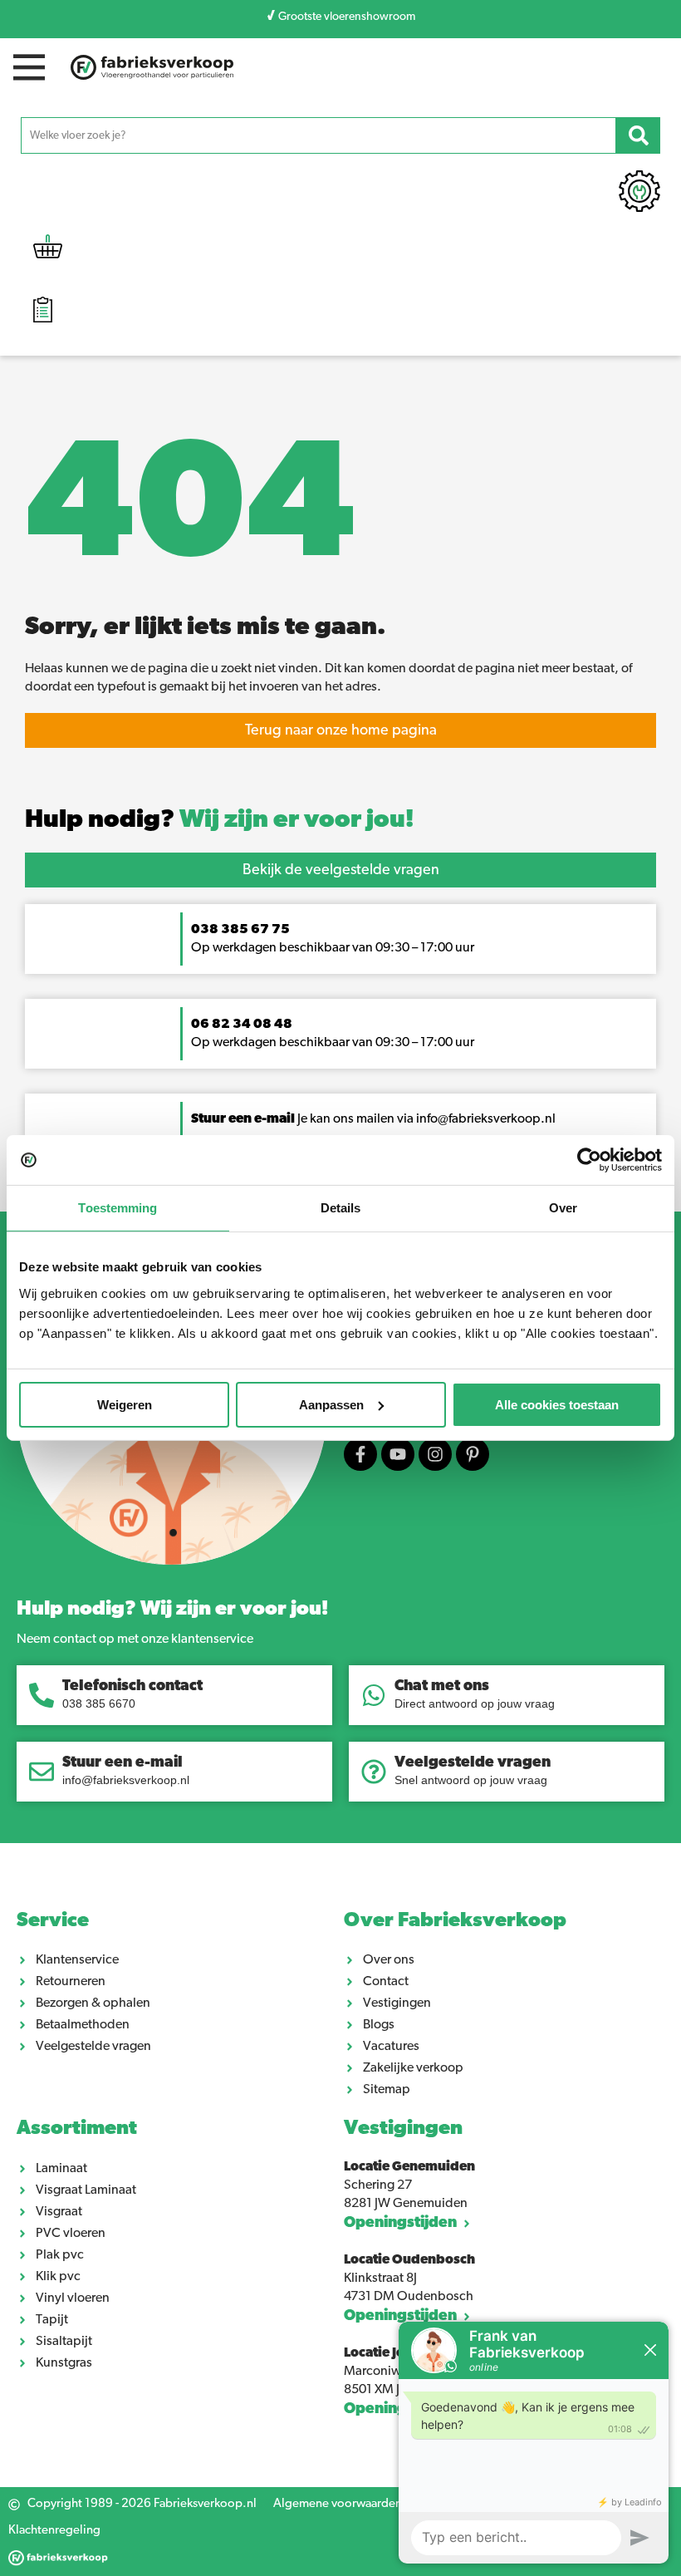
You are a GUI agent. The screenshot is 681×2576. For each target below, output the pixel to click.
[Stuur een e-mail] (42, 1772)
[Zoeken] (638, 135)
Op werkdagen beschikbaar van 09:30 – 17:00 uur (334, 1043)
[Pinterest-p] (473, 1454)
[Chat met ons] (374, 1695)
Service (53, 1921)
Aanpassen (331, 1404)
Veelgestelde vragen (473, 1763)
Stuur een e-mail (122, 1763)
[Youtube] (398, 1454)
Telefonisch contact (132, 1687)
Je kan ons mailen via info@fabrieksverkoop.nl (373, 1119)
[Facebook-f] (360, 1454)
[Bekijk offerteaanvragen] (43, 312)
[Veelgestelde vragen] (374, 1772)
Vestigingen (403, 2129)
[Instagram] (435, 1454)
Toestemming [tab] (118, 1208)
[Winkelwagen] (48, 251)
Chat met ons (442, 1687)
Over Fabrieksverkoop (455, 1921)
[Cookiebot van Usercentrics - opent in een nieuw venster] (589, 1160)
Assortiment (77, 2129)
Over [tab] (563, 1208)
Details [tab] (341, 1208)
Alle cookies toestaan (557, 1404)
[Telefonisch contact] (42, 1695)
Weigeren (125, 1404)
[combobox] (318, 135)
